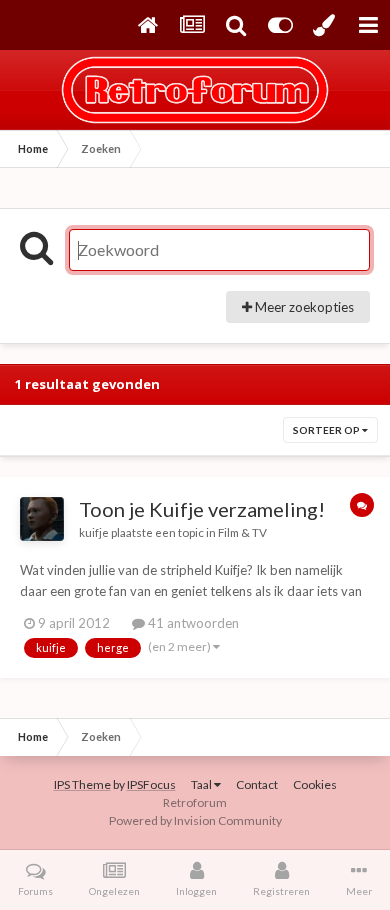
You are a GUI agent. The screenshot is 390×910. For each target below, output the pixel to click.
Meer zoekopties (303, 307)
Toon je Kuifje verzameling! (202, 509)
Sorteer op (327, 430)
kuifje (94, 532)
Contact (257, 784)
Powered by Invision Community (195, 820)
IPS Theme (82, 784)
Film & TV (242, 532)
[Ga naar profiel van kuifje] (42, 519)
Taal (202, 784)
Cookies (315, 784)
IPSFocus (151, 784)
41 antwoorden (192, 623)
